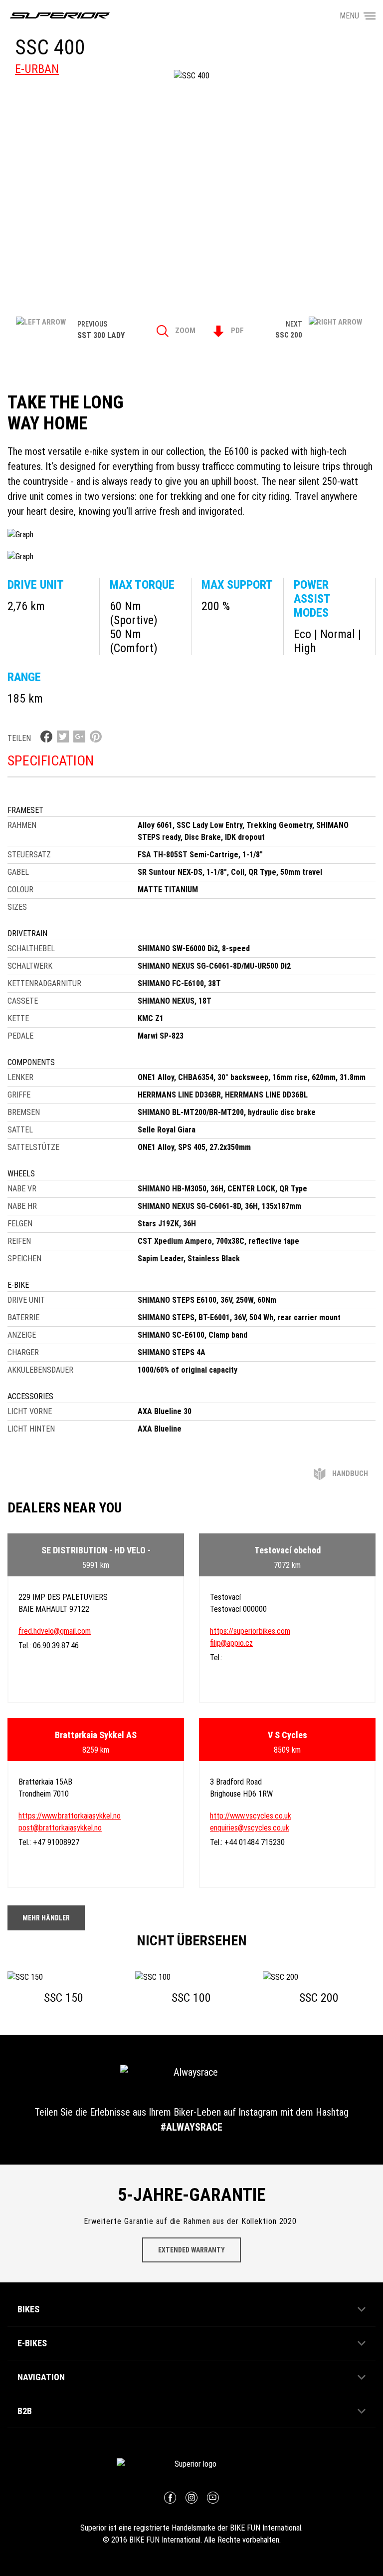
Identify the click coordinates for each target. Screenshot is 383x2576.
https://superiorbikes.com (250, 1631)
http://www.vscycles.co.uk (251, 1816)
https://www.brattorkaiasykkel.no (70, 1816)
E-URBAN (37, 69)
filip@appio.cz (231, 1643)
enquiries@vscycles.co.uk (250, 1828)
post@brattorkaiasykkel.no (60, 1828)
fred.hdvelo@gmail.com (55, 1631)
